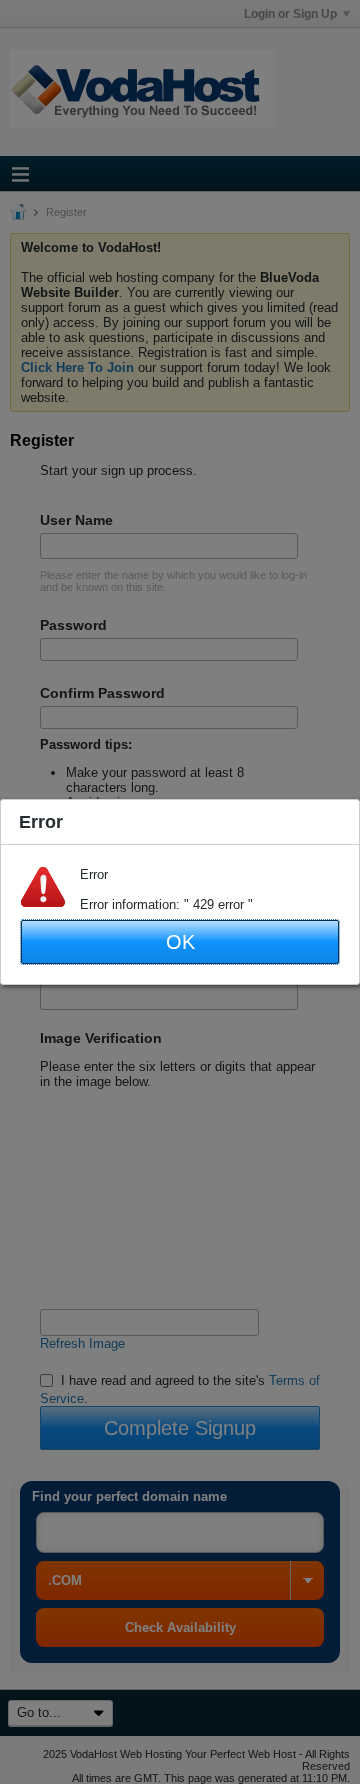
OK (180, 942)
